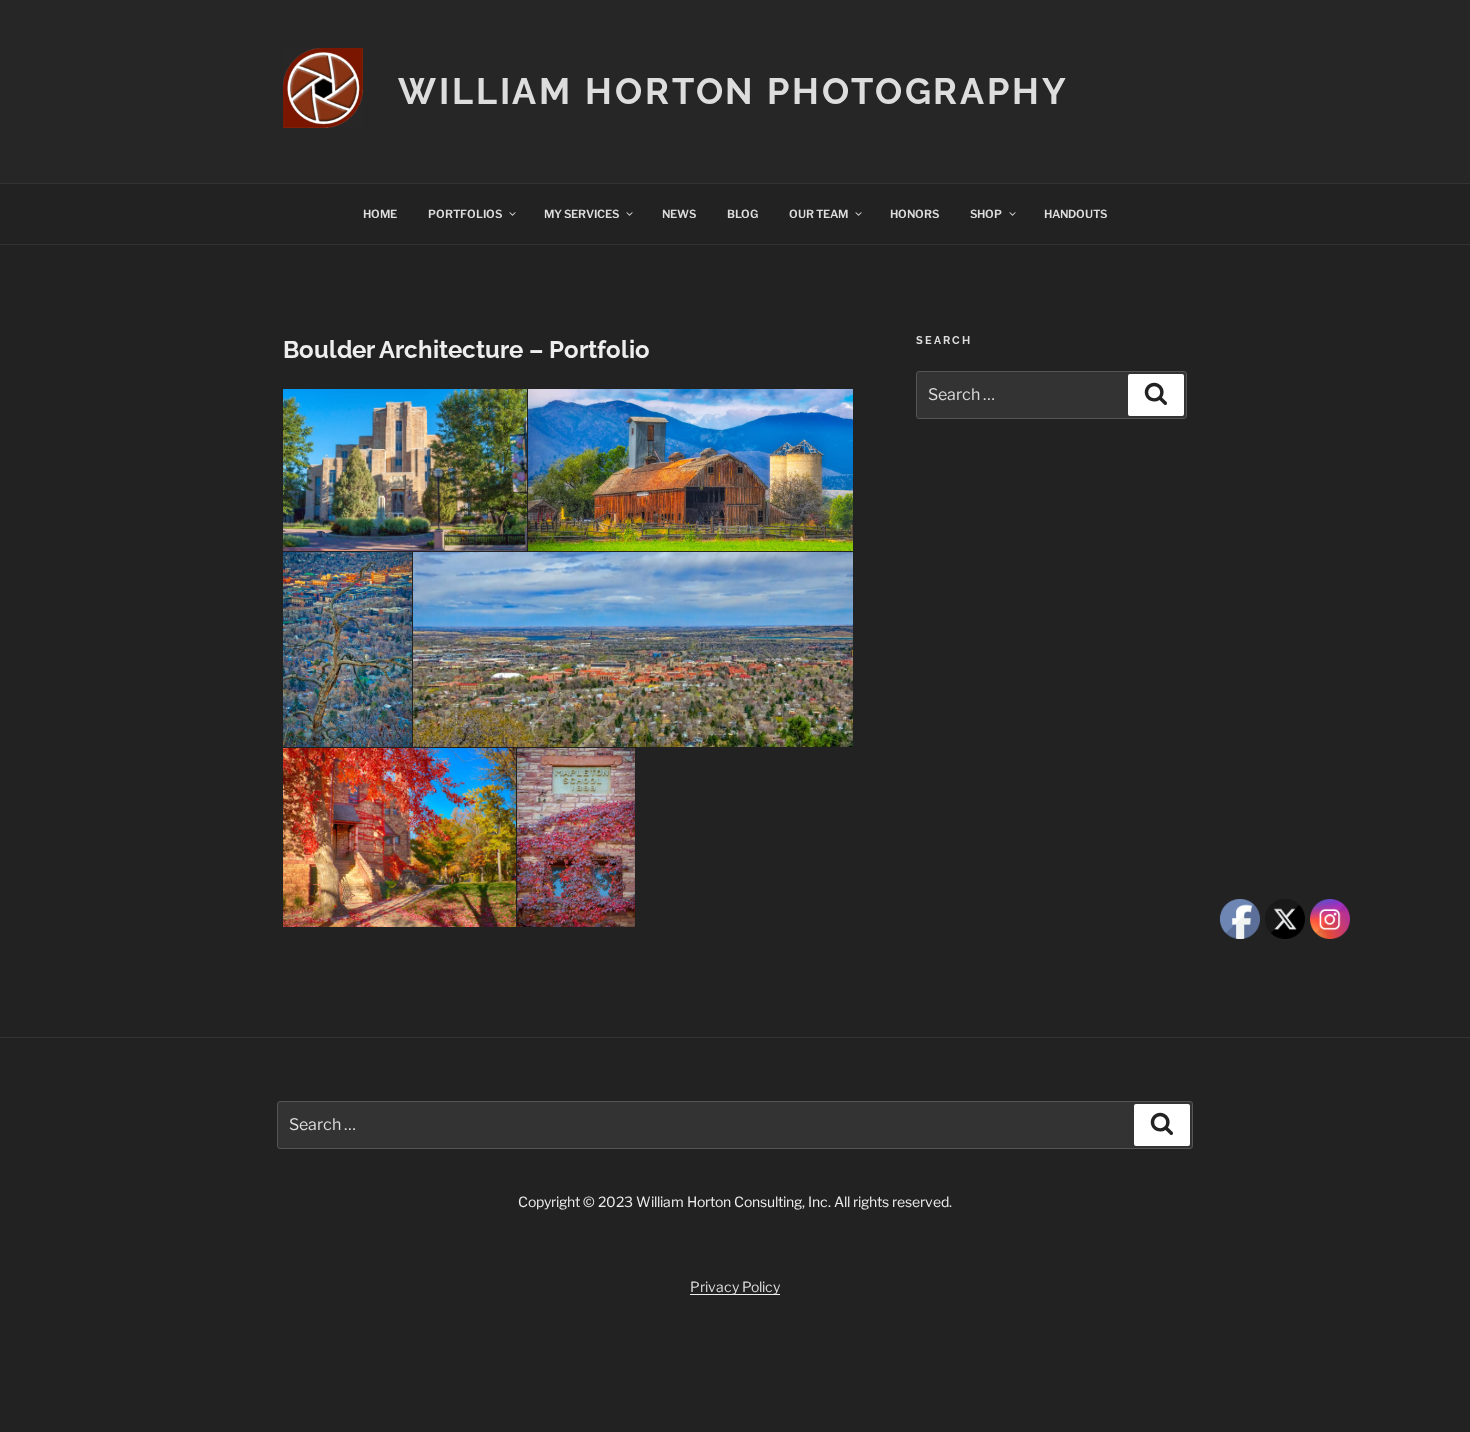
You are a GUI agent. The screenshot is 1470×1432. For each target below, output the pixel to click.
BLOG (742, 214)
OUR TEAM (818, 214)
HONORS (914, 214)
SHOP (986, 214)
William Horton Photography (733, 91)
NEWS (679, 214)
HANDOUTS (1075, 214)
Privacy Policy (735, 1286)
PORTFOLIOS (465, 214)
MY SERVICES (581, 214)
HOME (380, 214)
